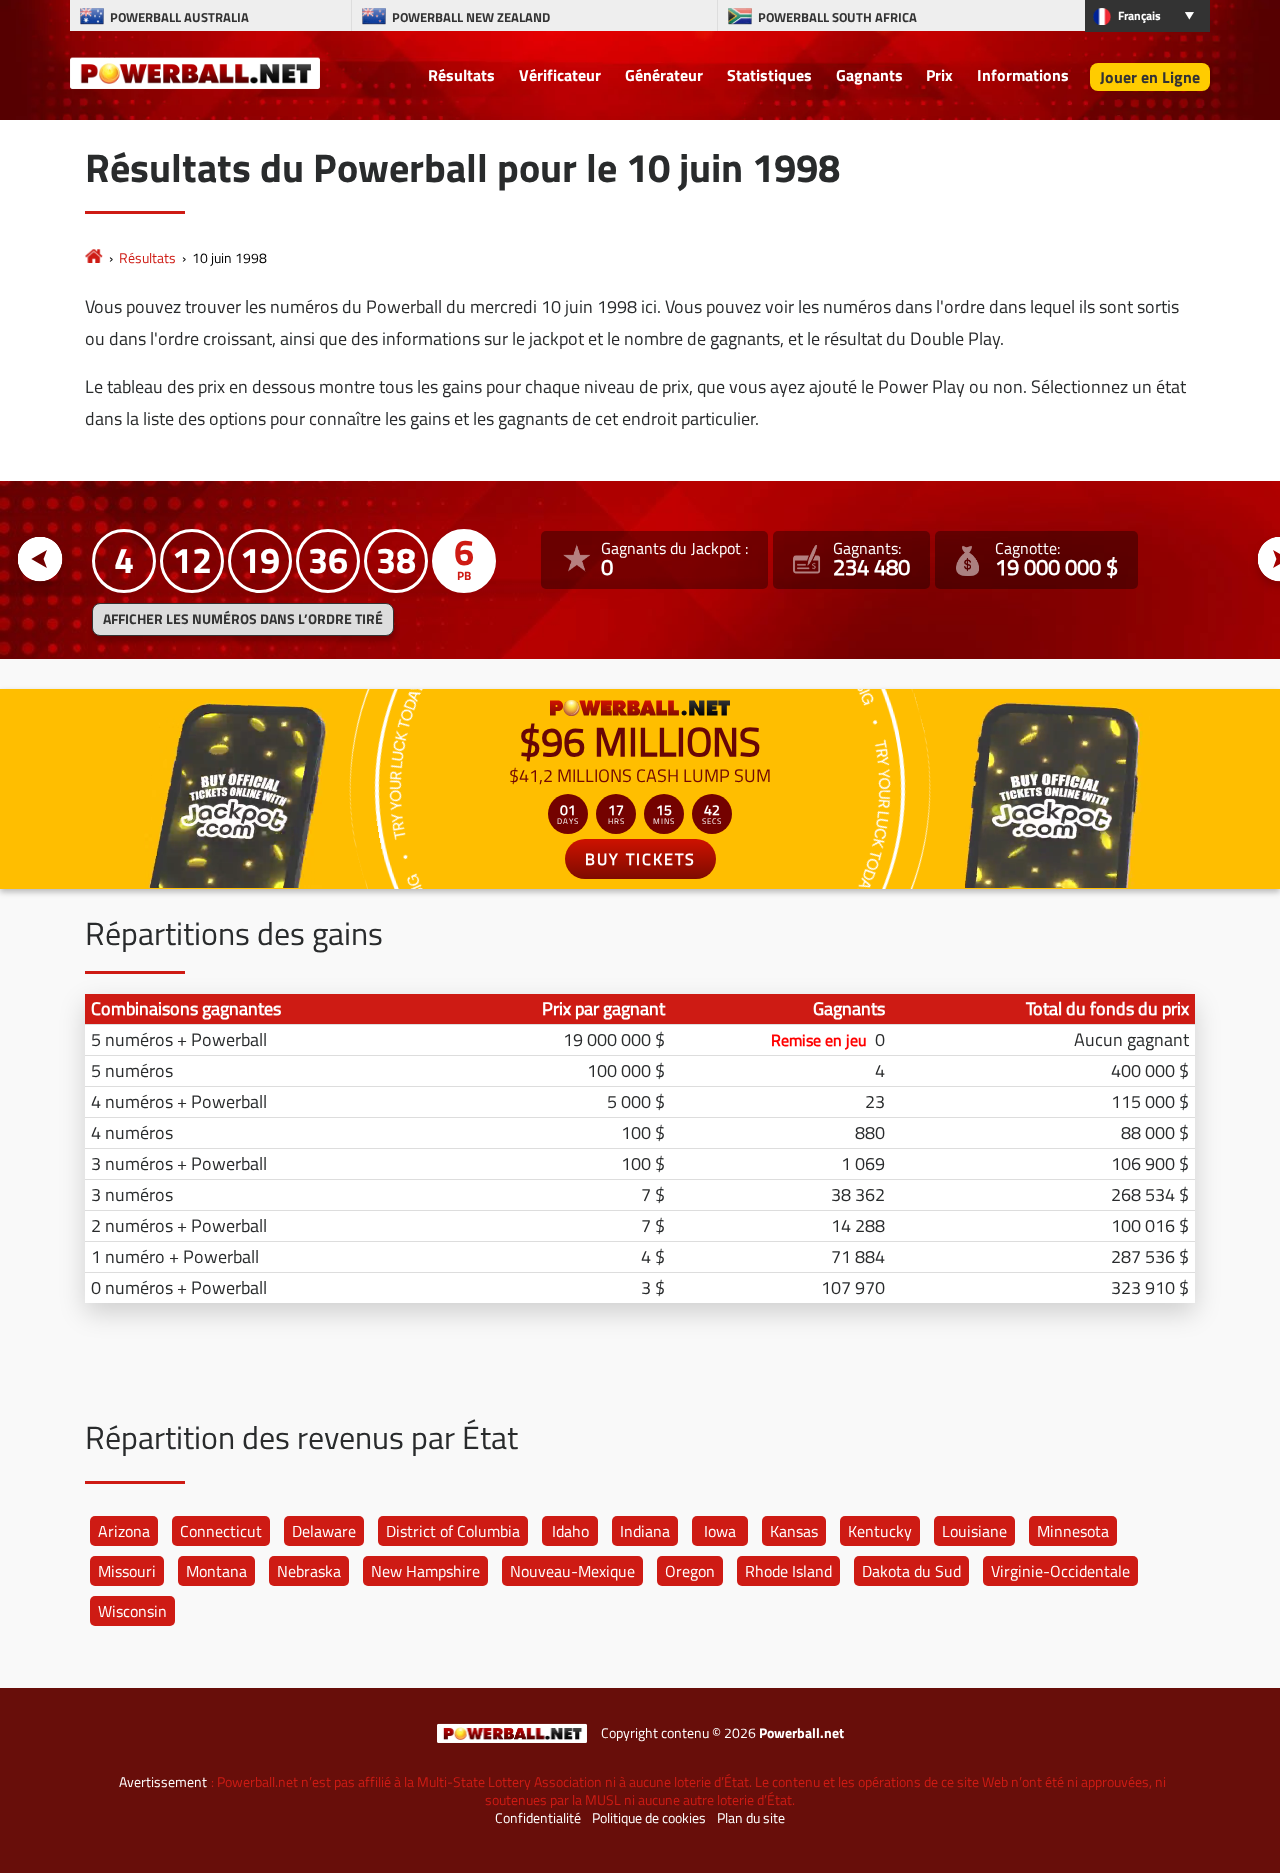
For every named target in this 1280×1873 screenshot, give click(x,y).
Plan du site (751, 1818)
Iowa (720, 1531)
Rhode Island (788, 1571)
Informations (1023, 75)
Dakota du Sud (911, 1571)
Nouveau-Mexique (572, 1571)
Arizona (124, 1531)
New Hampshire (425, 1571)
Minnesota (1073, 1531)
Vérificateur (560, 75)
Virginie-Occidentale (1060, 1571)
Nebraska (309, 1571)
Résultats (461, 75)
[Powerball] (94, 257)
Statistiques (769, 75)
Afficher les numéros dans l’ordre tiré (243, 619)
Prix (939, 75)
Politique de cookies (649, 1818)
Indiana (645, 1531)
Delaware (324, 1531)
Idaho (570, 1531)
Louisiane (974, 1531)
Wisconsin (132, 1611)
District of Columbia (453, 1531)
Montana (216, 1571)
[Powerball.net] (195, 72)
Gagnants (869, 75)
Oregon (690, 1571)
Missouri (127, 1571)
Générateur (664, 75)
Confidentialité (538, 1818)
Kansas (794, 1531)
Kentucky (880, 1531)
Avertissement (163, 1782)
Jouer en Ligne (1150, 77)
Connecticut (221, 1531)
